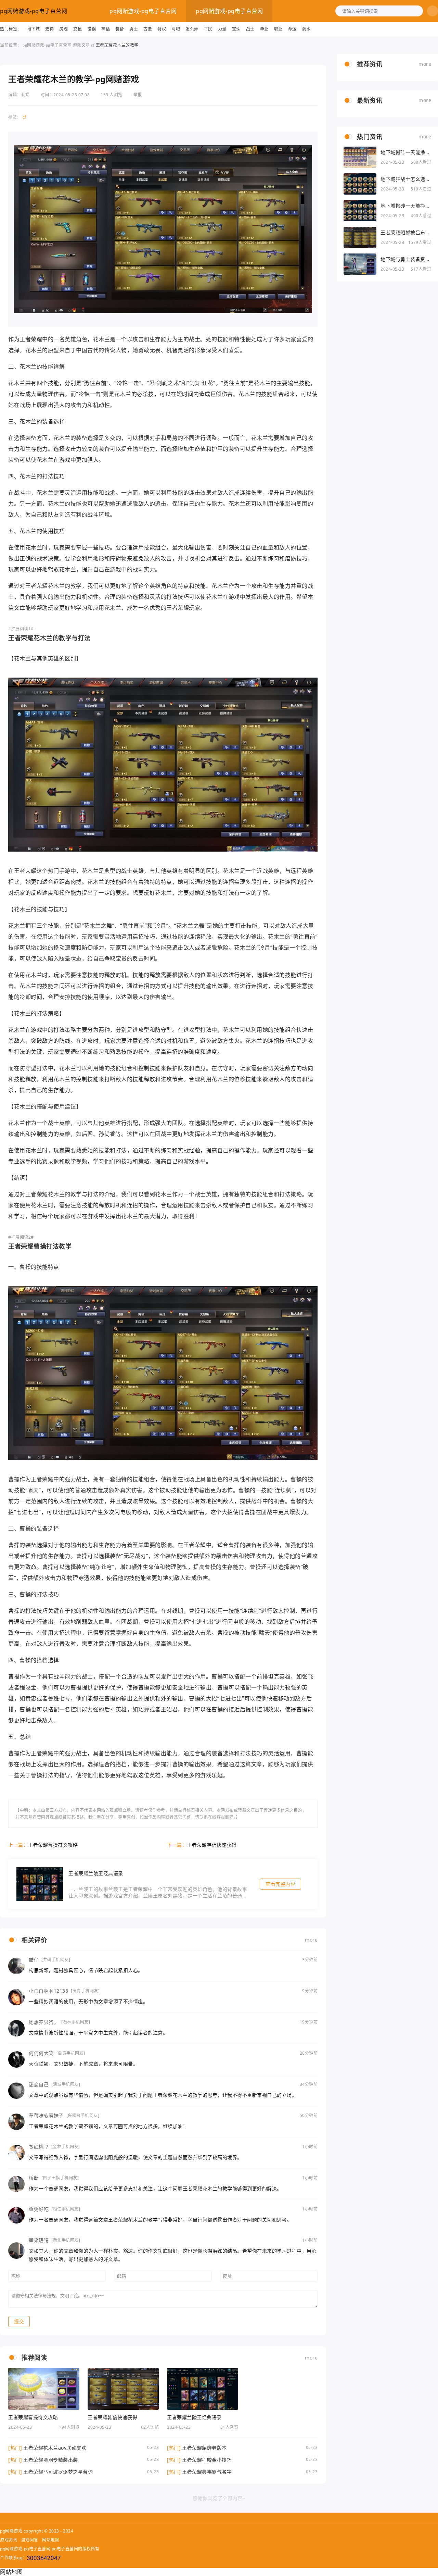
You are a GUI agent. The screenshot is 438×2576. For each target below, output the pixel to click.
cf (93, 45)
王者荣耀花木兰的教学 (117, 45)
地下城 (34, 29)
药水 (306, 29)
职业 (278, 29)
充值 (78, 29)
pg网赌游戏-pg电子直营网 (34, 11)
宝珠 (236, 29)
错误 (92, 29)
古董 (148, 29)
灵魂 (63, 29)
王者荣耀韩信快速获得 (212, 1845)
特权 (162, 29)
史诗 (49, 29)
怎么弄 (192, 29)
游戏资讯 (9, 2540)
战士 (250, 29)
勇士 (134, 29)
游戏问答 (30, 2540)
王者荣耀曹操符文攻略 (53, 1845)
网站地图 (51, 2540)
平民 (208, 29)
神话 (106, 29)
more (311, 1940)
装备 (120, 29)
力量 (222, 29)
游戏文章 (81, 45)
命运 (292, 29)
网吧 (176, 29)
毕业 (264, 29)
